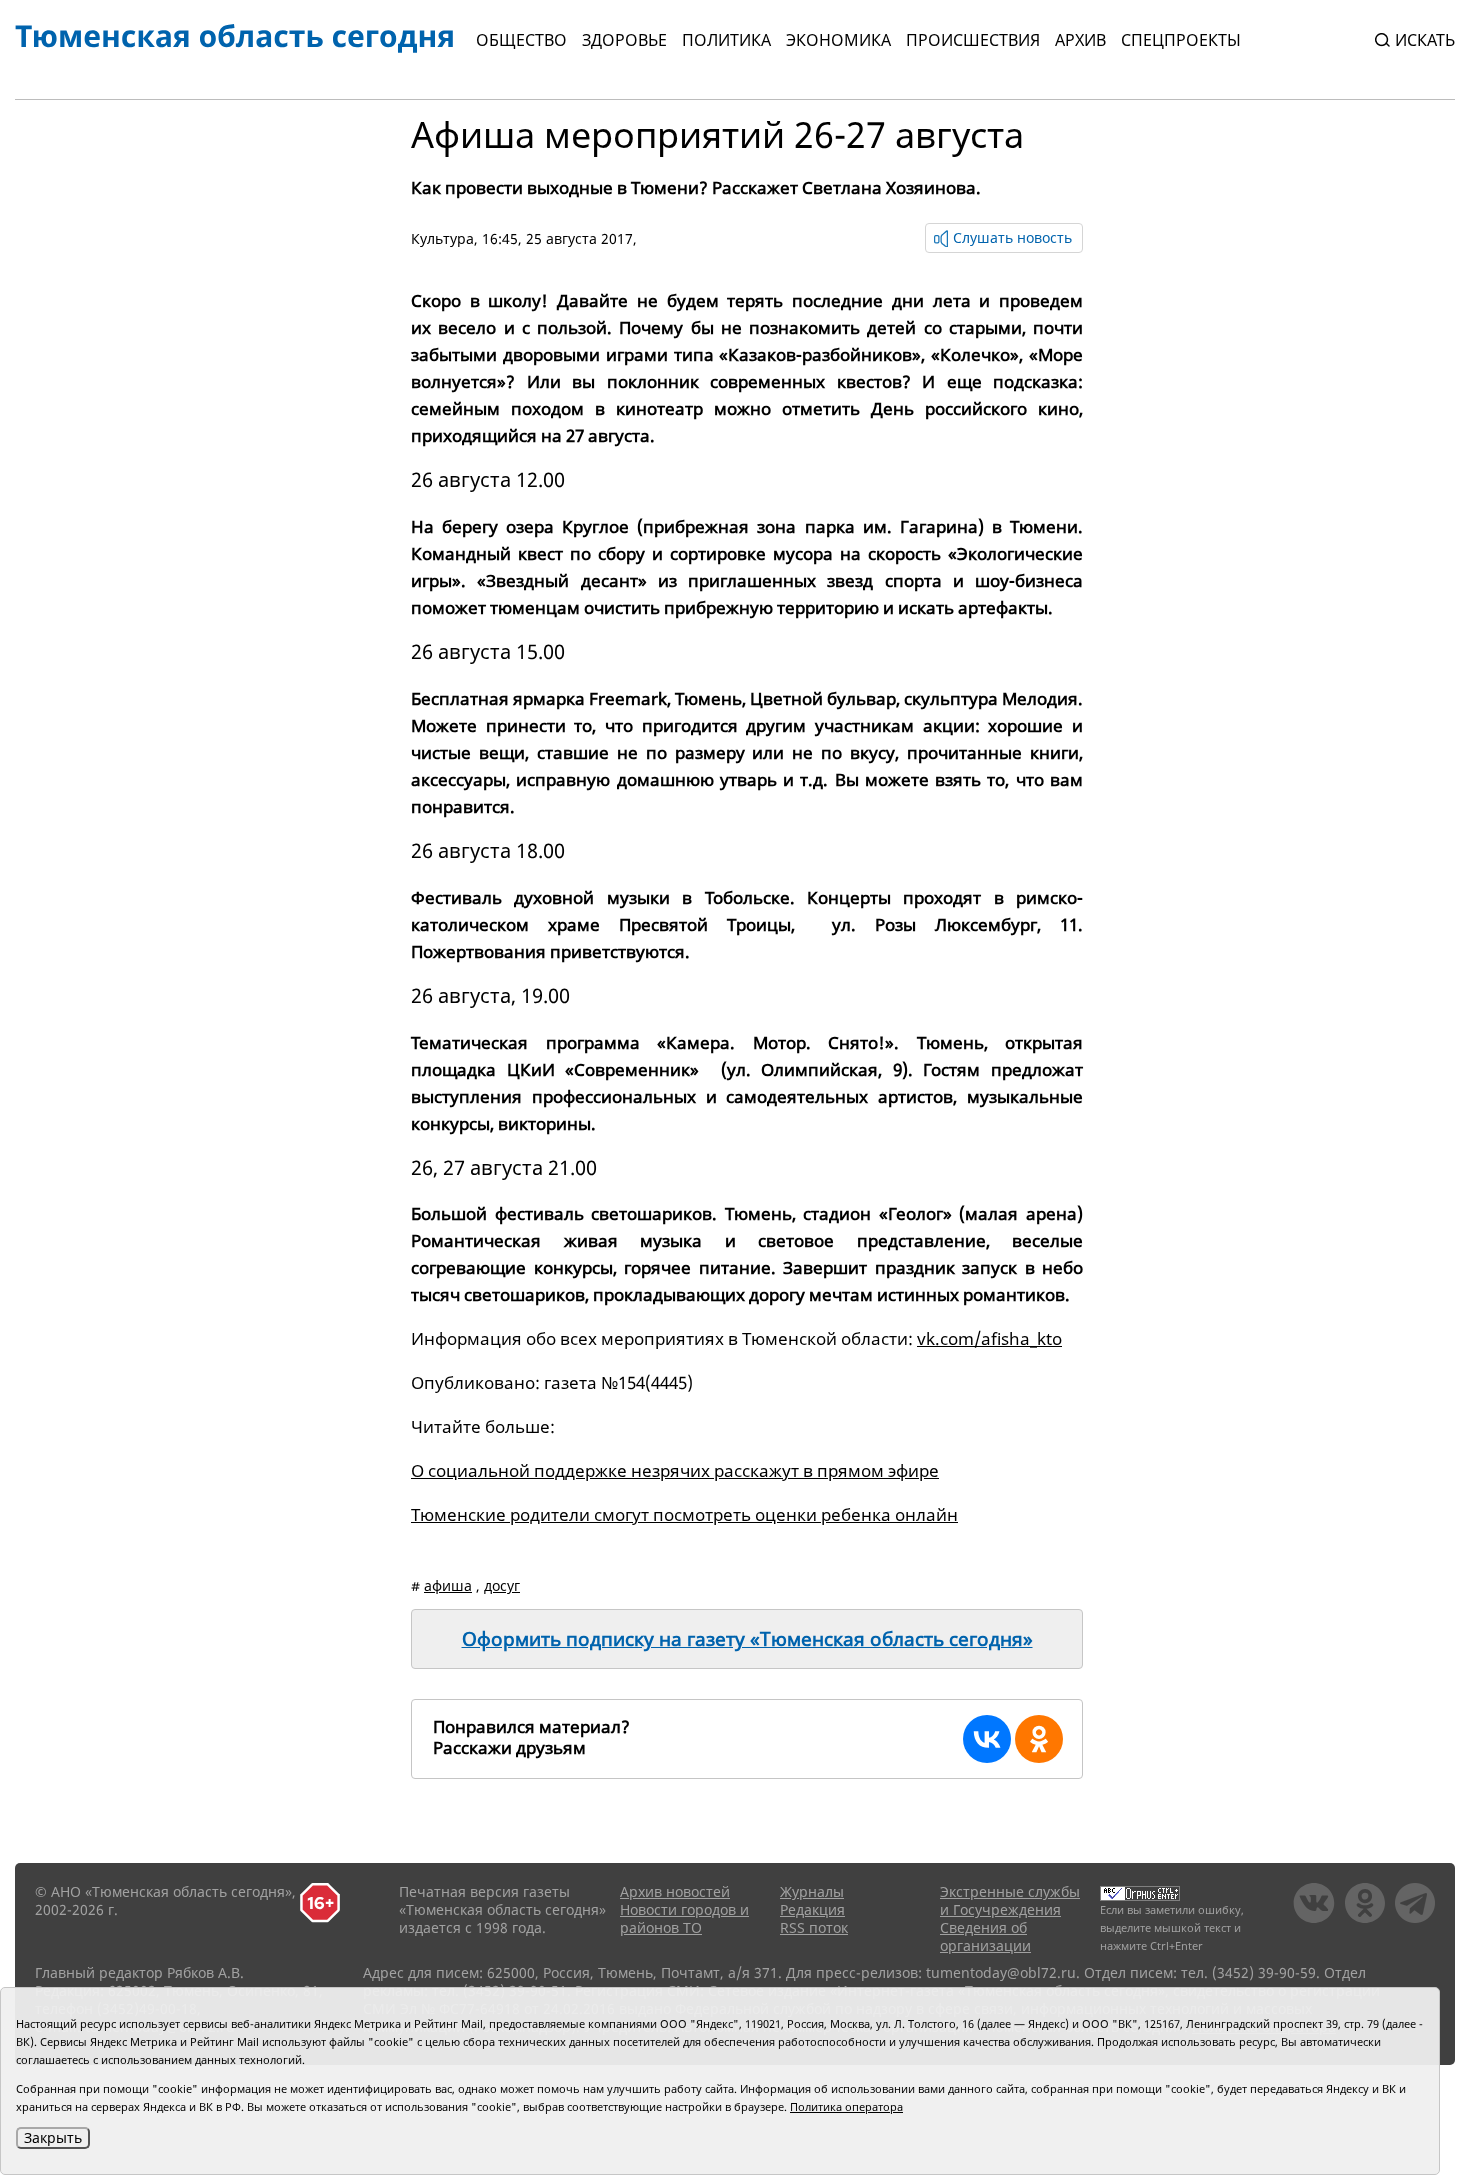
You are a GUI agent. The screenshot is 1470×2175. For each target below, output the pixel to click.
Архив (1080, 40)
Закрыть (53, 2137)
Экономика (838, 40)
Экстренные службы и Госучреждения (1010, 1900)
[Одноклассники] (1039, 1739)
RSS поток (814, 1927)
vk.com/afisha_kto (989, 1338)
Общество (521, 40)
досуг (502, 1585)
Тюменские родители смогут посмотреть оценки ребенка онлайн (684, 1514)
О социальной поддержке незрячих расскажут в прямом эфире (675, 1470)
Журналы (812, 1891)
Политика (726, 40)
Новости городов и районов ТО (684, 1918)
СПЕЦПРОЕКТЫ (1181, 40)
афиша (448, 1585)
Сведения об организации (985, 1936)
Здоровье (624, 40)
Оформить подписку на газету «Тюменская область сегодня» (747, 1639)
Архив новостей (675, 1891)
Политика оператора (846, 2106)
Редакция (812, 1909)
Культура (442, 238)
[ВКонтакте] (987, 1739)
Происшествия (973, 40)
